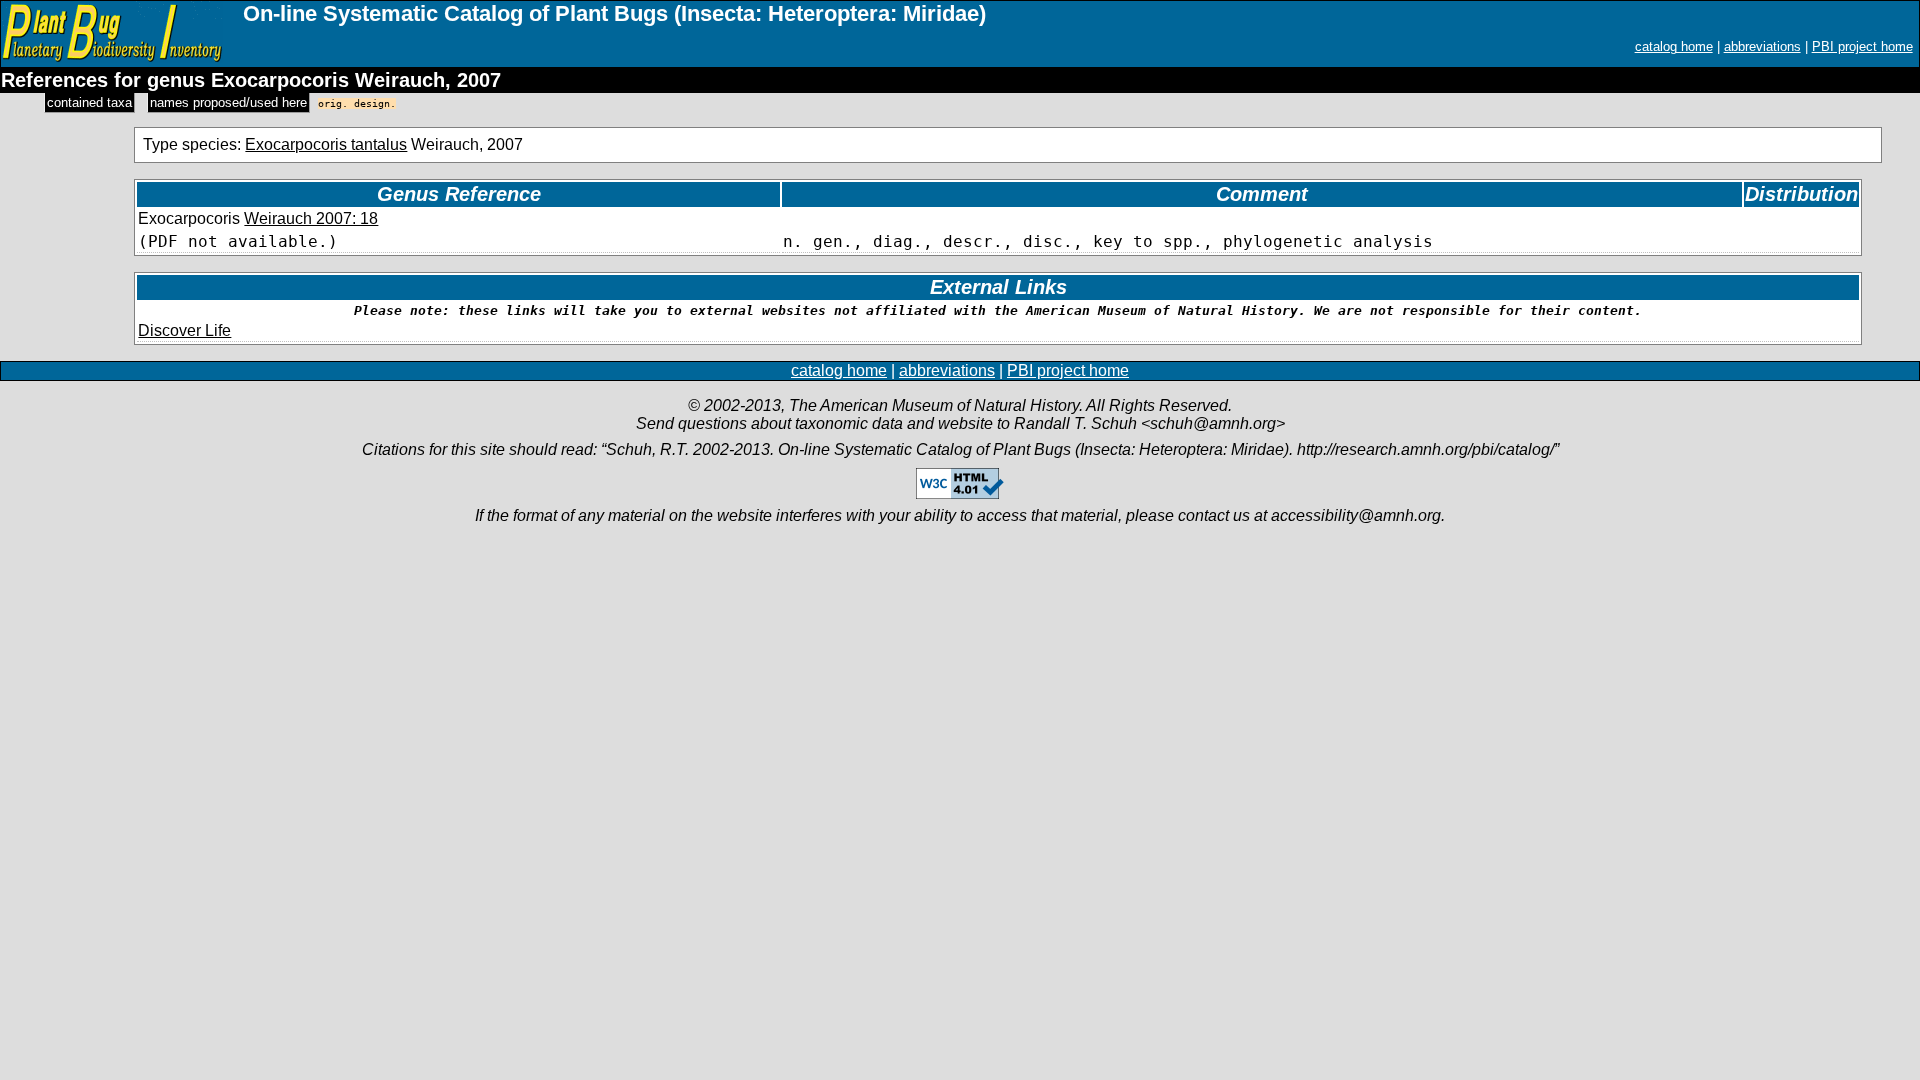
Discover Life (184, 330)
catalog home (1674, 46)
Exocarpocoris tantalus (326, 144)
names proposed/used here (228, 102)
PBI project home (1862, 46)
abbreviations (1762, 46)
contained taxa (89, 102)
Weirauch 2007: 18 (311, 218)
